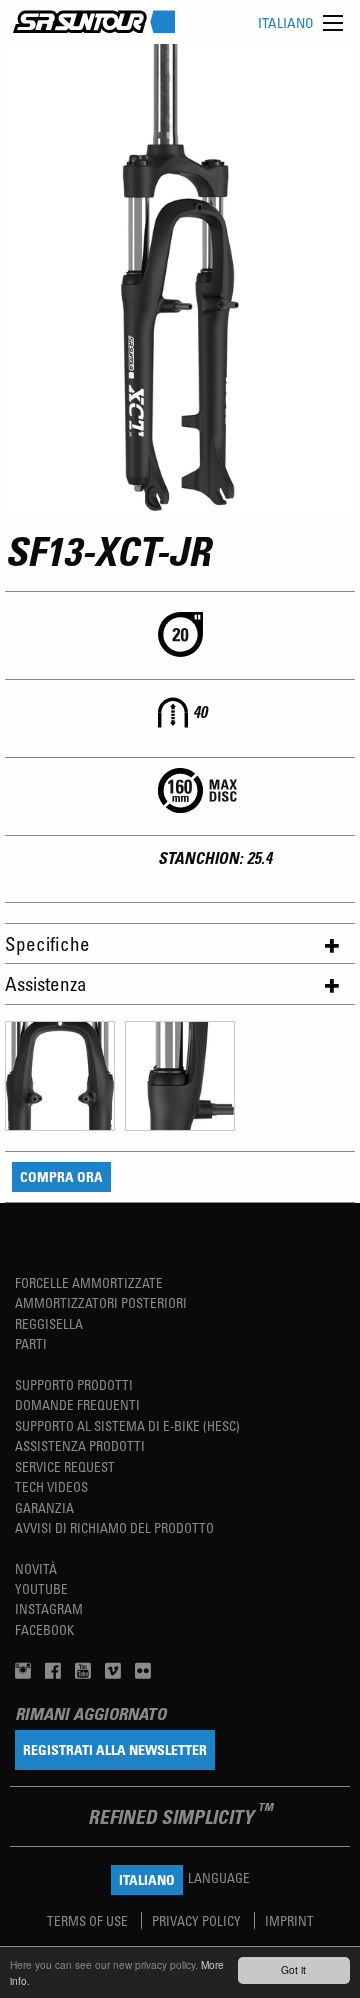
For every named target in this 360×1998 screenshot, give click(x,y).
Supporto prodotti (74, 1384)
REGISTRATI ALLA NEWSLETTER (115, 1749)
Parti (31, 1343)
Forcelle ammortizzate (89, 1282)
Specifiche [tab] (47, 943)
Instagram (49, 1608)
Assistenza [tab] (46, 983)
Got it (293, 1969)
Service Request (65, 1466)
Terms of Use (89, 1920)
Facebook (44, 1629)
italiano (286, 22)
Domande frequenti (77, 1404)
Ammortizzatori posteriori (101, 1302)
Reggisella (49, 1323)
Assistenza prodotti (80, 1445)
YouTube (41, 1588)
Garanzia (44, 1507)
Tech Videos (51, 1486)
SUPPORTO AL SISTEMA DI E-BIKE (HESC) (127, 1425)
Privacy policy (198, 1920)
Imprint (289, 1920)
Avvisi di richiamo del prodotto (114, 1527)
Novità (36, 1568)
